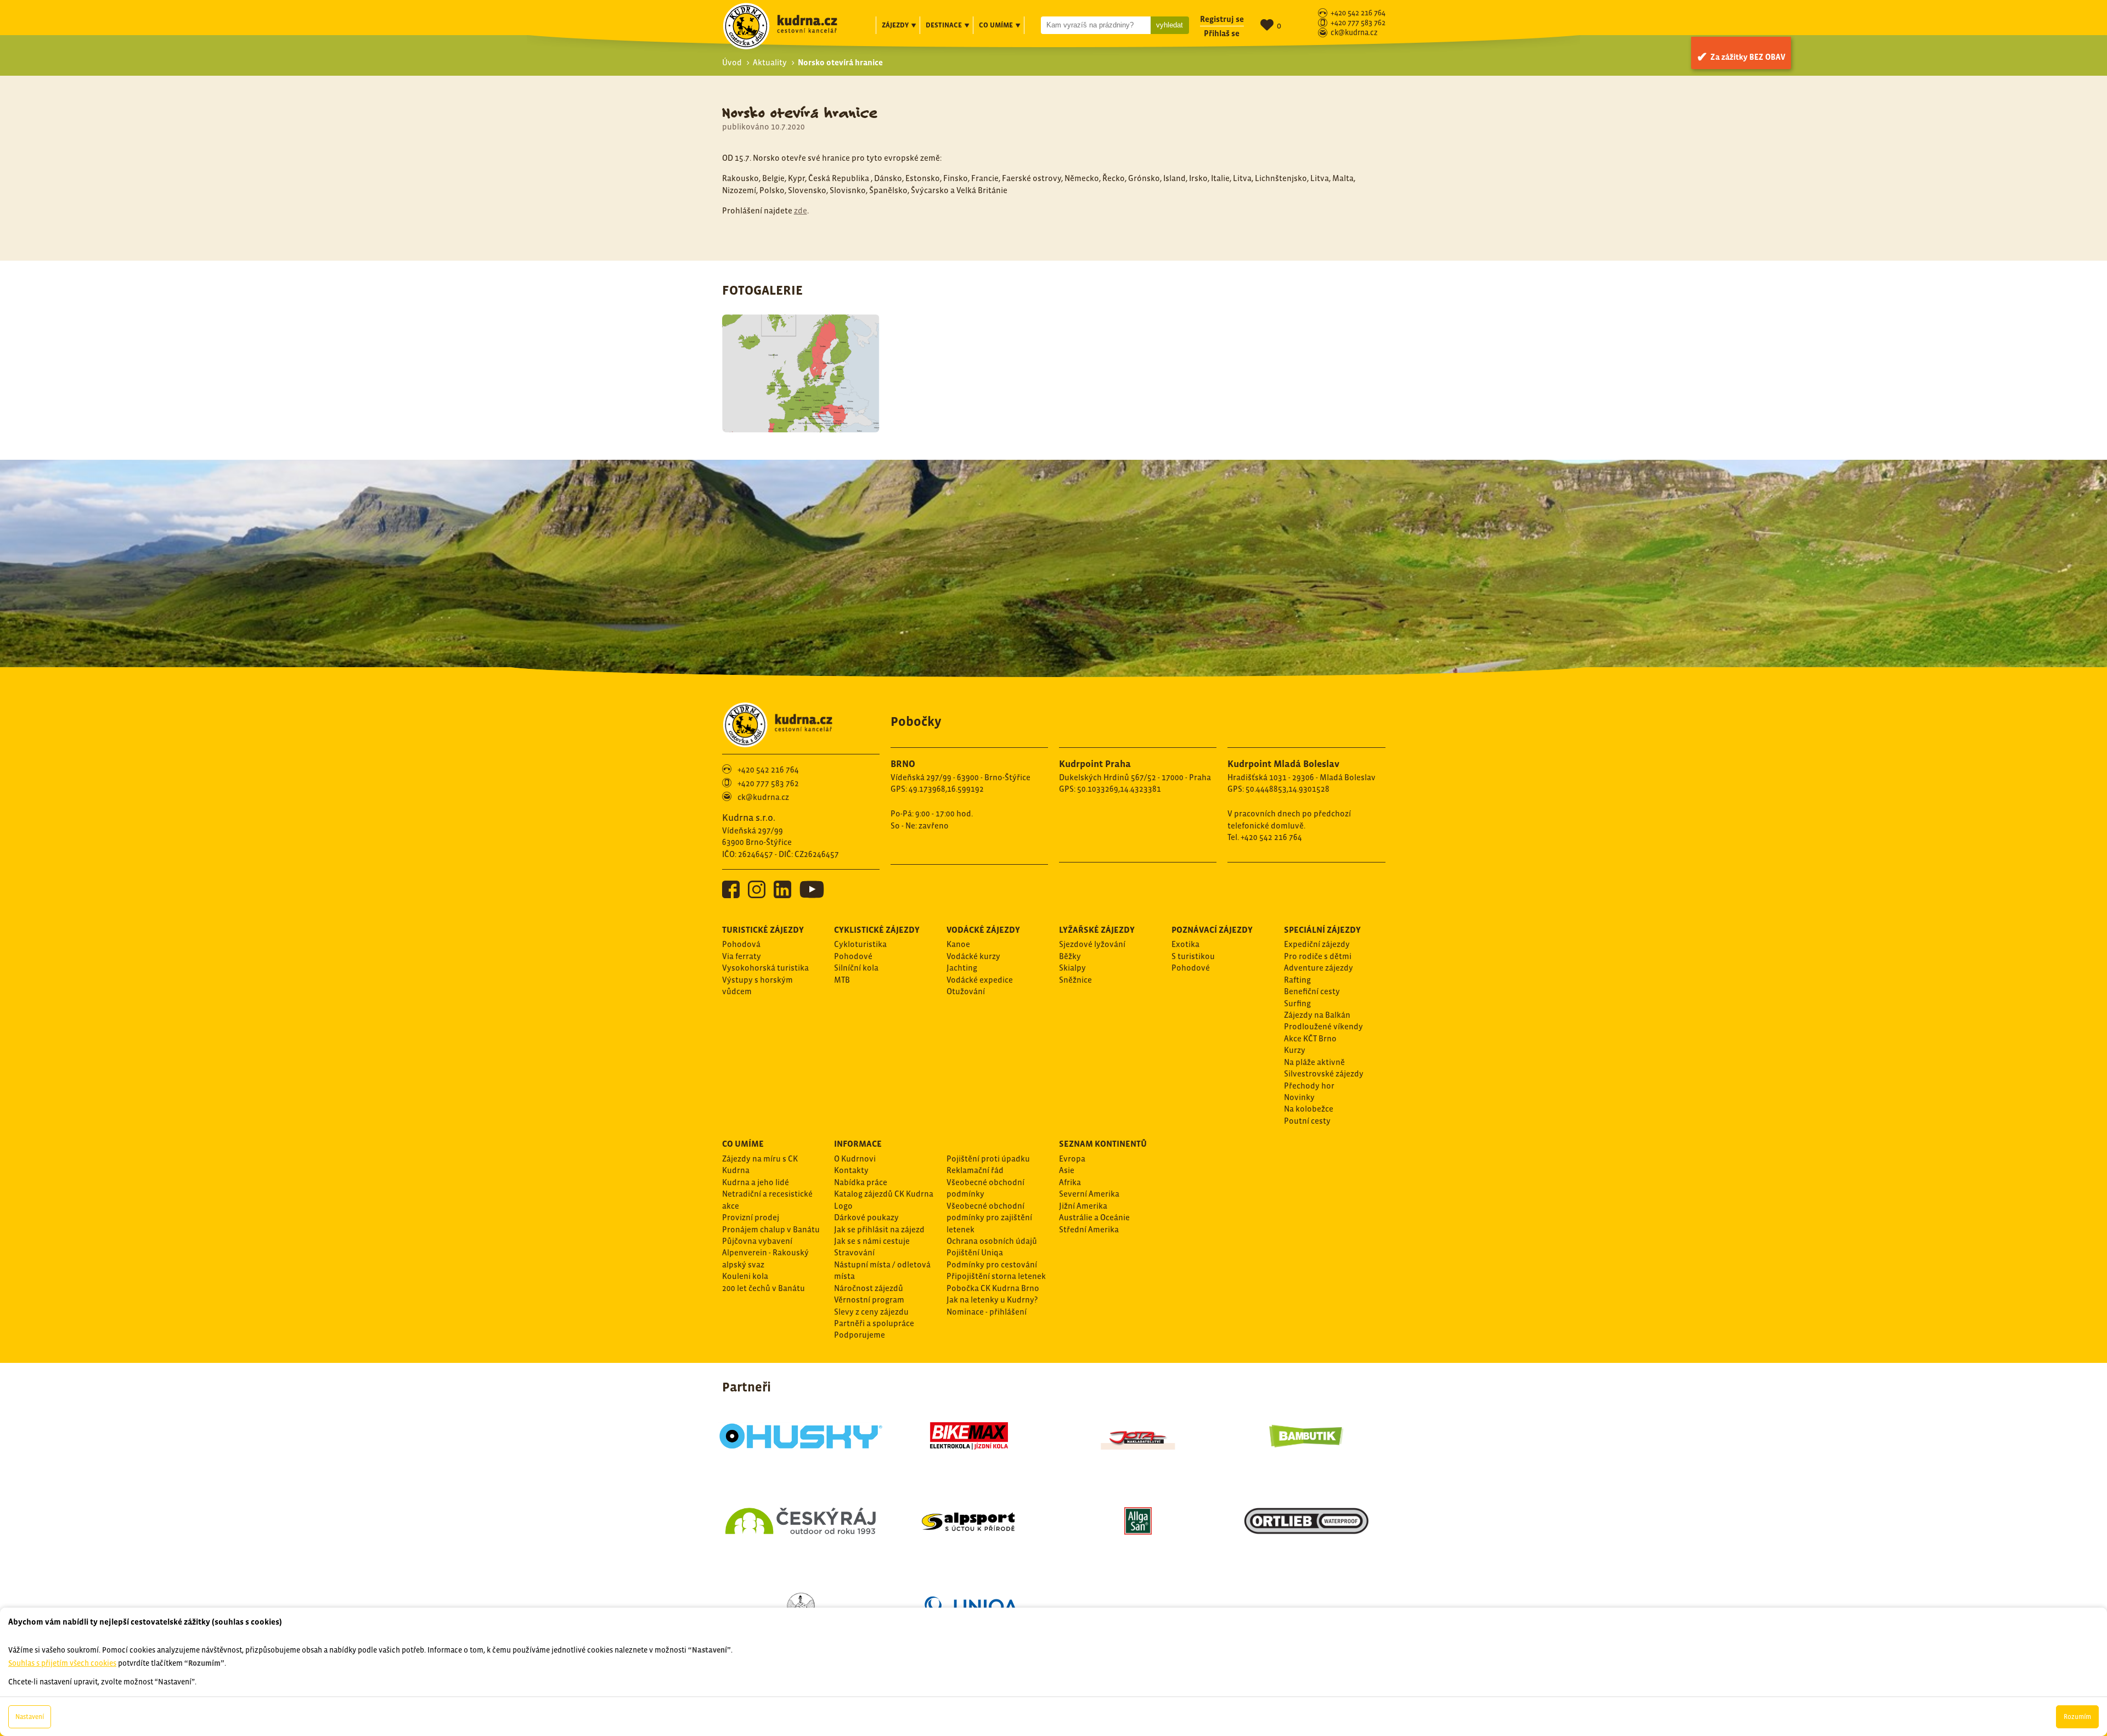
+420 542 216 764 (1358, 13)
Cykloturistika (860, 944)
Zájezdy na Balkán (1317, 1015)
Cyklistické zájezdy (877, 929)
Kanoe (958, 944)
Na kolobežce (1309, 1109)
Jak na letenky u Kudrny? (992, 1300)
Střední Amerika (1089, 1229)
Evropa (1072, 1159)
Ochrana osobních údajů (992, 1241)
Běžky (1070, 956)
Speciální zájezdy (1322, 929)
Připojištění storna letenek (996, 1276)
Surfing (1297, 1003)
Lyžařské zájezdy (1097, 929)
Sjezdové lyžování (1092, 944)
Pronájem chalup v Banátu (771, 1229)
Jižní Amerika (1083, 1206)
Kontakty (851, 1170)
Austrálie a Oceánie (1094, 1217)
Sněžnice (1075, 980)
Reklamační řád (975, 1170)
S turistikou (1193, 956)
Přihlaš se (1222, 33)
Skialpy (1072, 968)
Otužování (966, 991)
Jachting (962, 968)
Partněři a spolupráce (874, 1323)
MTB (842, 980)
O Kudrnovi (855, 1159)
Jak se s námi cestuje (872, 1241)
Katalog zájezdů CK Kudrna (884, 1194)
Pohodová (741, 944)
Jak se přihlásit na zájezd (879, 1229)
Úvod (732, 62)
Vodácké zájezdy (983, 929)
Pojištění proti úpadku (988, 1159)
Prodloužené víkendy (1323, 1026)
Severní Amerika (1089, 1194)
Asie (1067, 1170)
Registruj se (1222, 19)
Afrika (1070, 1182)
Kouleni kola (745, 1276)
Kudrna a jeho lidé (756, 1182)
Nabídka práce (861, 1182)
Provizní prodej (751, 1217)
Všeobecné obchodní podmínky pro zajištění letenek (989, 1218)
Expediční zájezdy (1317, 944)
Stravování (854, 1252)
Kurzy (1295, 1050)
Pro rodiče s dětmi (1318, 956)
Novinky (1299, 1097)
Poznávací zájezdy (1212, 929)
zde (801, 210)
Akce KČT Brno (1310, 1038)
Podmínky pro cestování (992, 1264)
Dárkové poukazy (866, 1217)
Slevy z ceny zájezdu (871, 1312)
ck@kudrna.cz (1354, 33)
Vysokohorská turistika (765, 968)
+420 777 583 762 (1358, 23)
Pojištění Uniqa (975, 1252)
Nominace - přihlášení (987, 1312)
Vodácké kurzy (973, 956)
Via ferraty (742, 956)
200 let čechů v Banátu (764, 1288)
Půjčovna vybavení (757, 1241)
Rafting (1297, 980)
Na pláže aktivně (1314, 1062)
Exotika (1185, 944)
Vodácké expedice (980, 980)
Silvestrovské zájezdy (1324, 1073)
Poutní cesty (1307, 1121)
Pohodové (853, 956)
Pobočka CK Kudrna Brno (993, 1288)
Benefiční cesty (1312, 991)
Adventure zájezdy (1319, 968)
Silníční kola (856, 968)
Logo (843, 1206)
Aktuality (770, 62)
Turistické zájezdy (763, 929)
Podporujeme (860, 1335)
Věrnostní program (869, 1300)
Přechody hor (1309, 1086)
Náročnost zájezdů (869, 1288)
